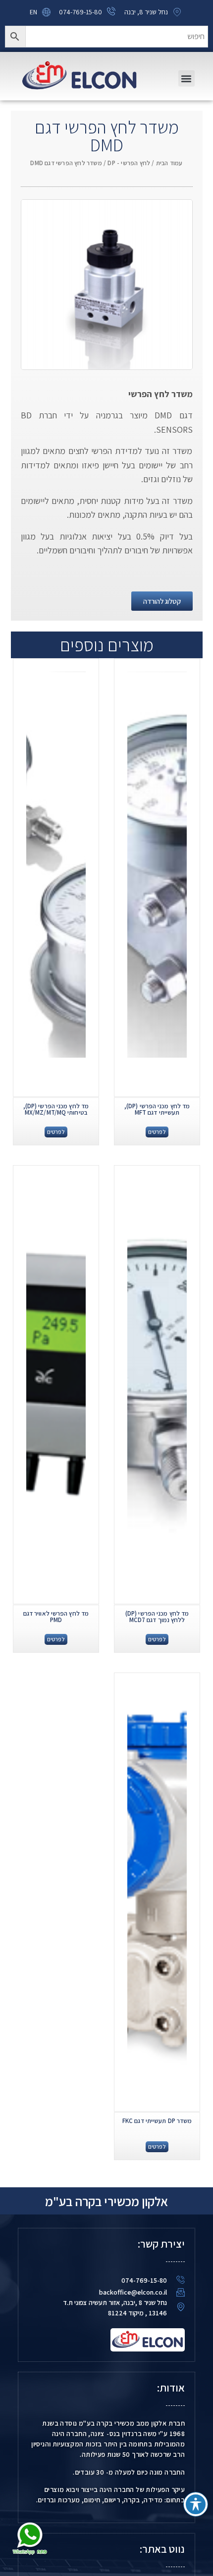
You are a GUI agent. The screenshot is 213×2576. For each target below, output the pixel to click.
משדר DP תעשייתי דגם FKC (157, 2121)
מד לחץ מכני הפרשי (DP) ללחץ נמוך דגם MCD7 (157, 1617)
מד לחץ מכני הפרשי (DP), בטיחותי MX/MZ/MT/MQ (56, 1109)
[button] (186, 78)
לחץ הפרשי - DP (129, 163)
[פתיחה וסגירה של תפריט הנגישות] (196, 2504)
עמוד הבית (169, 163)
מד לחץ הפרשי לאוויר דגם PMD (56, 1617)
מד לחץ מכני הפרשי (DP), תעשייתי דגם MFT (157, 1109)
